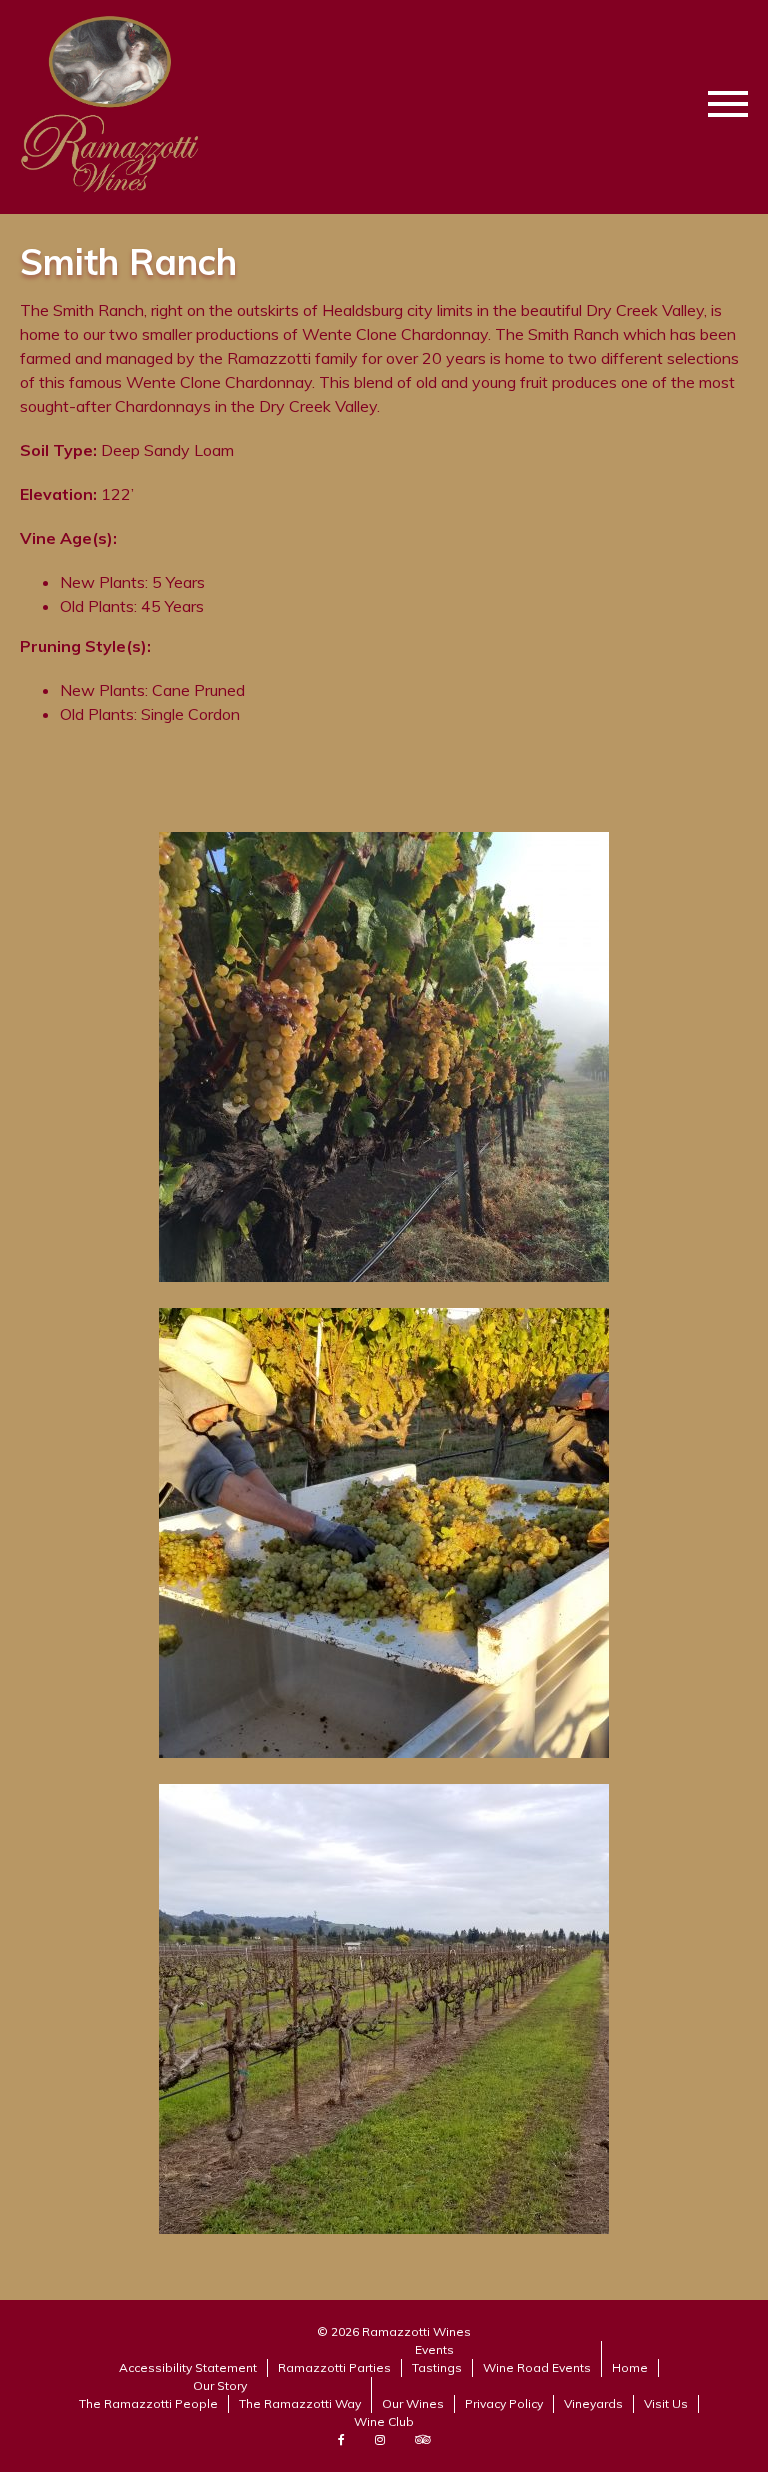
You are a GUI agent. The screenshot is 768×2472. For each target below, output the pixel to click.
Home (630, 2367)
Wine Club (384, 2421)
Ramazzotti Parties (334, 2367)
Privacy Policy (504, 2403)
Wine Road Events (537, 2367)
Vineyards (593, 2403)
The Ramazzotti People (148, 2403)
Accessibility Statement (188, 2367)
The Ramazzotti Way (300, 2403)
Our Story (220, 2385)
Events (434, 2349)
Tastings (437, 2367)
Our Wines (413, 2403)
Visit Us (666, 2403)
